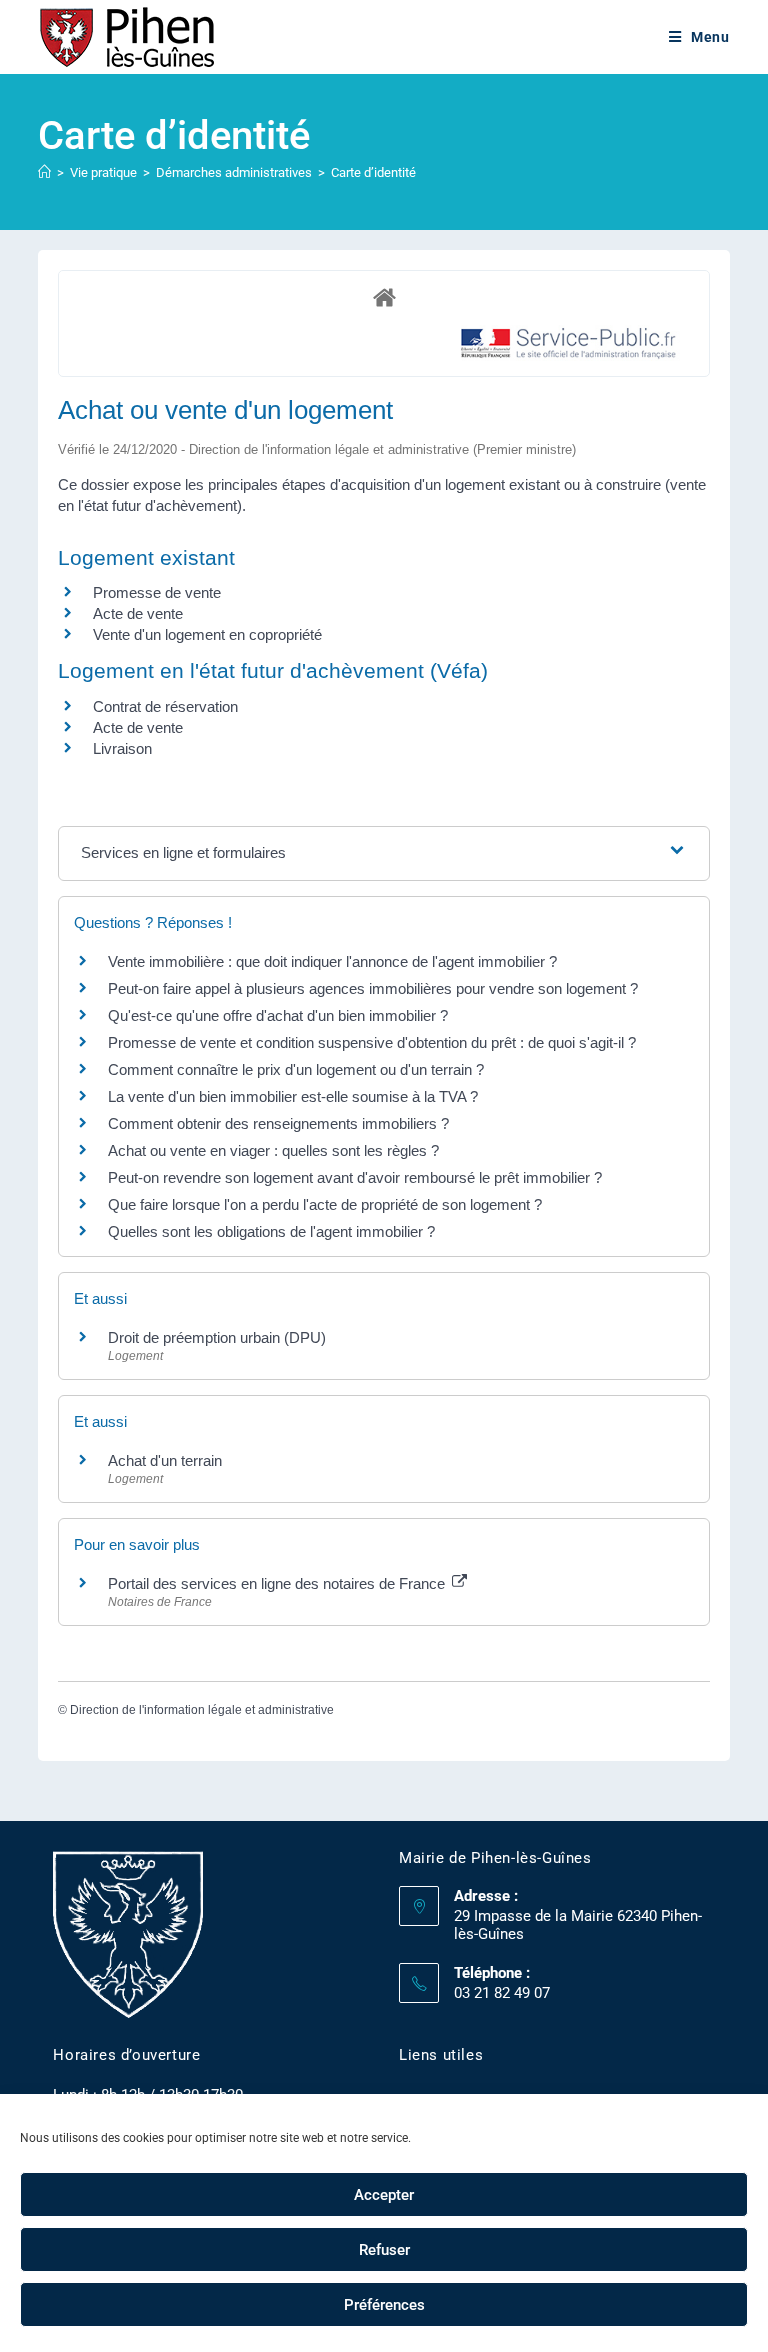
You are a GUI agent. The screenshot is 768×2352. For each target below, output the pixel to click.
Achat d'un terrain (165, 1460)
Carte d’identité (373, 172)
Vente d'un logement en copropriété (207, 634)
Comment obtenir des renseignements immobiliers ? (278, 1123)
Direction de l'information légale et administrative (202, 1710)
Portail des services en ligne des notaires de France (278, 1583)
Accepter (384, 2195)
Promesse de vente (157, 592)
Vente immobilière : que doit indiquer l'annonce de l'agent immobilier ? (332, 961)
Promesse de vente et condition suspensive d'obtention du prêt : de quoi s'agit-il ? (372, 1042)
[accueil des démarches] (383, 296)
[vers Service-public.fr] (569, 344)
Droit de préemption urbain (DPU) (217, 1337)
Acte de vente (138, 613)
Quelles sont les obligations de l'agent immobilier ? (271, 1231)
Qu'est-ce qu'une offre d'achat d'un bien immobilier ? (278, 1015)
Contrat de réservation (165, 706)
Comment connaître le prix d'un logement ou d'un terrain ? (296, 1069)
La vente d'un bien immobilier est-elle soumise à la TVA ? (293, 1096)
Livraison (122, 748)
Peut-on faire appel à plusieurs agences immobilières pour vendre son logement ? (373, 988)
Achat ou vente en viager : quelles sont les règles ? (273, 1150)
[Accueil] (44, 172)
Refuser (384, 2250)
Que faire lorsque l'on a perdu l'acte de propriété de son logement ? (325, 1204)
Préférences (384, 2305)
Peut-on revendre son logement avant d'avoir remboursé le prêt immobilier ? (355, 1177)
